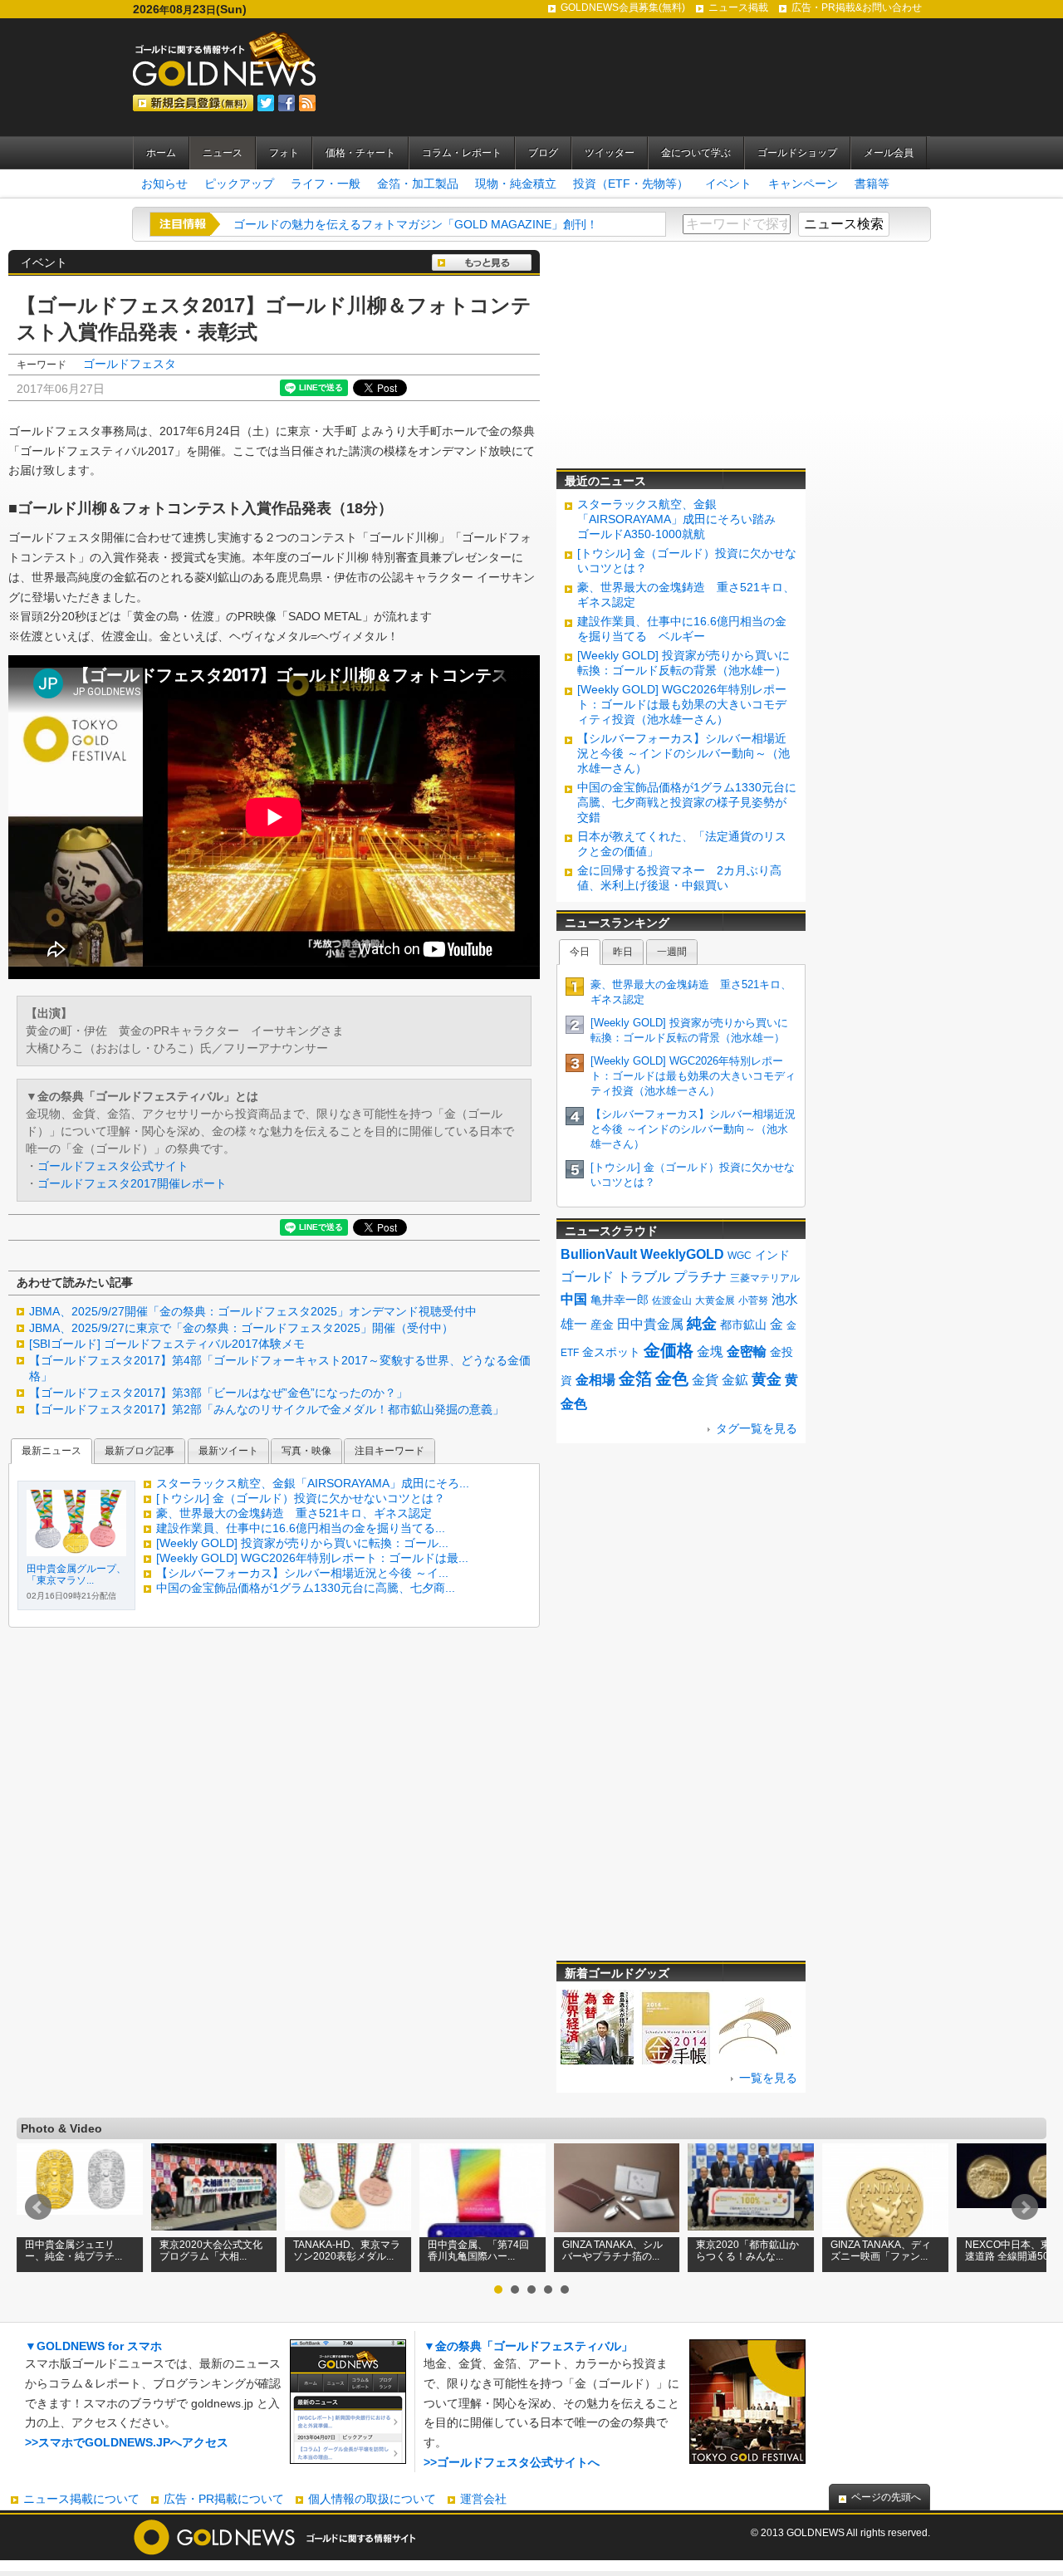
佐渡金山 (672, 1300)
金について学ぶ (696, 153)
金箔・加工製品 (418, 184)
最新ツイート (228, 1451)
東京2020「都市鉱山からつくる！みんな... (747, 2250)
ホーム (161, 153)
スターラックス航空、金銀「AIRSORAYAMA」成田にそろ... (313, 1483)
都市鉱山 (743, 1325)
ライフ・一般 (326, 184)
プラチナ (700, 1277)
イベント (728, 184)
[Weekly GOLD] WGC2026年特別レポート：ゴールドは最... (312, 1558)
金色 (672, 1379)
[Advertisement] (681, 354)
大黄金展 (715, 1300)
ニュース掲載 (738, 7)
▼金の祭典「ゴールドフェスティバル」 (528, 2346)
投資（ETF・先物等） (631, 184)
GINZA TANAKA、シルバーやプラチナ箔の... (612, 2250)
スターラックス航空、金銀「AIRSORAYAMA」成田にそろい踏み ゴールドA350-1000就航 (682, 519)
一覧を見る (768, 2078)
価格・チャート (360, 153)
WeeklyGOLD (682, 1254)
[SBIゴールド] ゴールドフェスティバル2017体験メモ (167, 1344)
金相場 (595, 1380)
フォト (284, 153)
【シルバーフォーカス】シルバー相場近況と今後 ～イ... (302, 1573)
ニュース (223, 153)
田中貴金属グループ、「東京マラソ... (76, 1574)
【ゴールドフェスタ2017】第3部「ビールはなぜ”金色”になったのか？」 (218, 1393)
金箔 (635, 1379)
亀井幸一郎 (620, 1300)
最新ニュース (51, 1451)
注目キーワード (389, 1451)
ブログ (543, 153)
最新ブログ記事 (140, 1451)
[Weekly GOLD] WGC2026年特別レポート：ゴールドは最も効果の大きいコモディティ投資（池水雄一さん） (682, 704)
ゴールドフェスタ (130, 364)
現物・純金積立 (516, 184)
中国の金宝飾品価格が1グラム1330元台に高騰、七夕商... (306, 1588)
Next (1025, 2207)
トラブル (644, 1277)
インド (772, 1255)
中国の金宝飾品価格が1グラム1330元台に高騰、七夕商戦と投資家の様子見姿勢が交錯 (687, 802)
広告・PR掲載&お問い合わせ (857, 7)
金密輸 (747, 1352)
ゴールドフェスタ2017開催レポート (132, 1183)
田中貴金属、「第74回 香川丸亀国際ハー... (478, 2250)
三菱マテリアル (765, 1278)
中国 (574, 1299)
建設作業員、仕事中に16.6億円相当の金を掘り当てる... (301, 1528)
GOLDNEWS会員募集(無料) (623, 7)
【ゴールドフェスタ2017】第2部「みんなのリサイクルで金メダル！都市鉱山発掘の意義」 (267, 1409)
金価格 (669, 1350)
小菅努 (753, 1300)
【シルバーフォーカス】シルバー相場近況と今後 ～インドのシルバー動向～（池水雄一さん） (683, 753)
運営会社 (483, 2499)
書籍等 (872, 184)
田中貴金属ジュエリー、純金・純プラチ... (73, 2250)
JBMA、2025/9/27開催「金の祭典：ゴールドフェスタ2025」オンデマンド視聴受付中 (253, 1311)
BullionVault (599, 1254)
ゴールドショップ (797, 153)
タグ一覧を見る (757, 1428)
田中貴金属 (650, 1324)
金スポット (611, 1352)
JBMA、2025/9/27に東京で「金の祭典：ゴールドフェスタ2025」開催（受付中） (241, 1328)
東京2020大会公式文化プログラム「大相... (211, 2250)
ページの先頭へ (886, 2497)
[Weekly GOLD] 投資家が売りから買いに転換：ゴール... (302, 1543)
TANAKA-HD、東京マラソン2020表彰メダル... (347, 2250)
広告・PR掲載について (224, 2499)
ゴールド (587, 1277)
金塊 (710, 1352)
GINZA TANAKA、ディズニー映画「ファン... (881, 2250)
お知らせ (164, 184)
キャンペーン (803, 184)
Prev (38, 2207)
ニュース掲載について (81, 2499)
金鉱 (735, 1380)
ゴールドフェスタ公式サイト (113, 1166)
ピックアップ (239, 184)
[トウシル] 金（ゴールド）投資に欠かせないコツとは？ (301, 1498)
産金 (602, 1325)
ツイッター (610, 153)
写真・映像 (306, 1451)
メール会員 (889, 153)
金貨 (705, 1380)
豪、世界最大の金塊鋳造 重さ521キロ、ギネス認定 (294, 1513)
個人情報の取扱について (372, 2499)
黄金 (767, 1379)
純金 (702, 1324)
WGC (740, 1256)
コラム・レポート (462, 153)
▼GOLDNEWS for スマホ (93, 2346)
